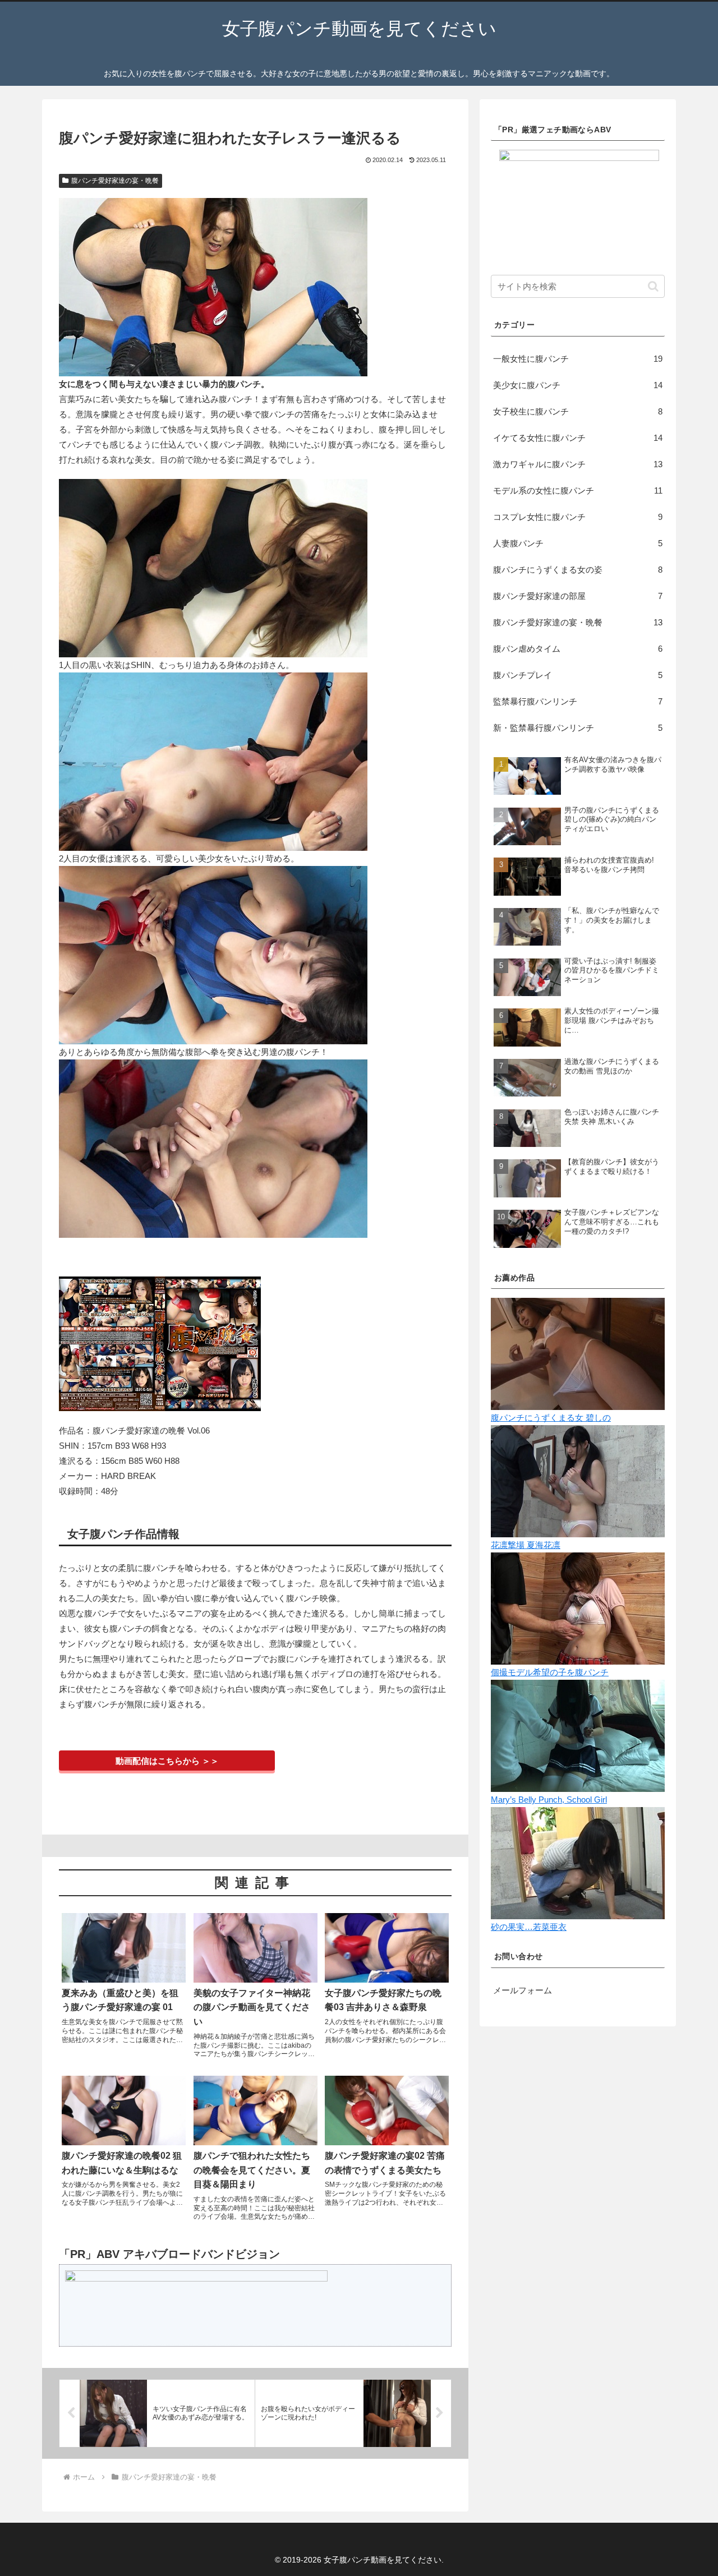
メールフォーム (523, 1990)
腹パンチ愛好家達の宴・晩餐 (115, 181)
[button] (653, 286)
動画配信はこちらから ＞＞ (167, 1761)
